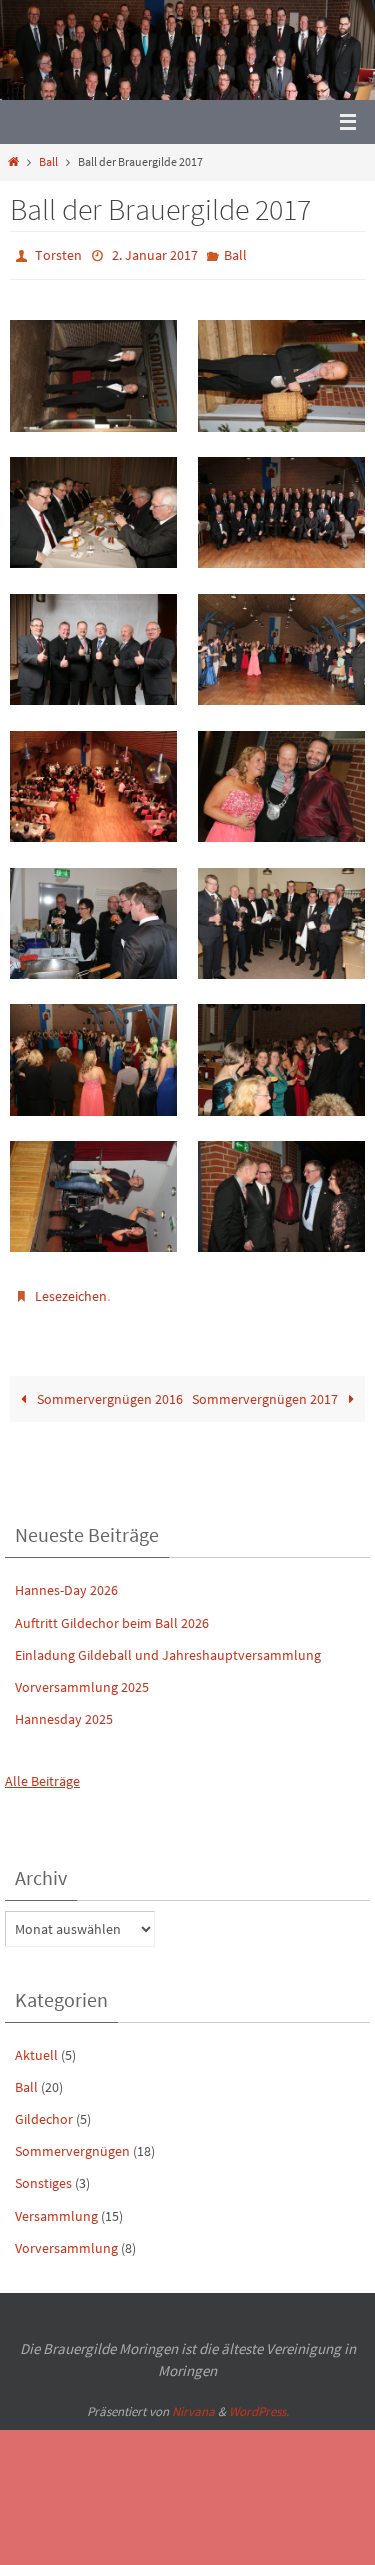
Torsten (58, 254)
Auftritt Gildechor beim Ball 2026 (112, 1613)
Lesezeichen (71, 1290)
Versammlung (56, 2206)
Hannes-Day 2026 (66, 1581)
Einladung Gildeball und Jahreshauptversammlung (168, 1646)
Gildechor (44, 2110)
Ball (48, 162)
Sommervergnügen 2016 (108, 1390)
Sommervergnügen (72, 2142)
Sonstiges (43, 2174)
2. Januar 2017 (155, 254)
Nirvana (193, 2402)
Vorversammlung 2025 (82, 1678)
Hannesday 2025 (64, 1710)
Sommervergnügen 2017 (266, 1390)
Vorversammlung (66, 2239)
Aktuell (36, 2045)
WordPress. (259, 2402)
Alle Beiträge (42, 1772)
